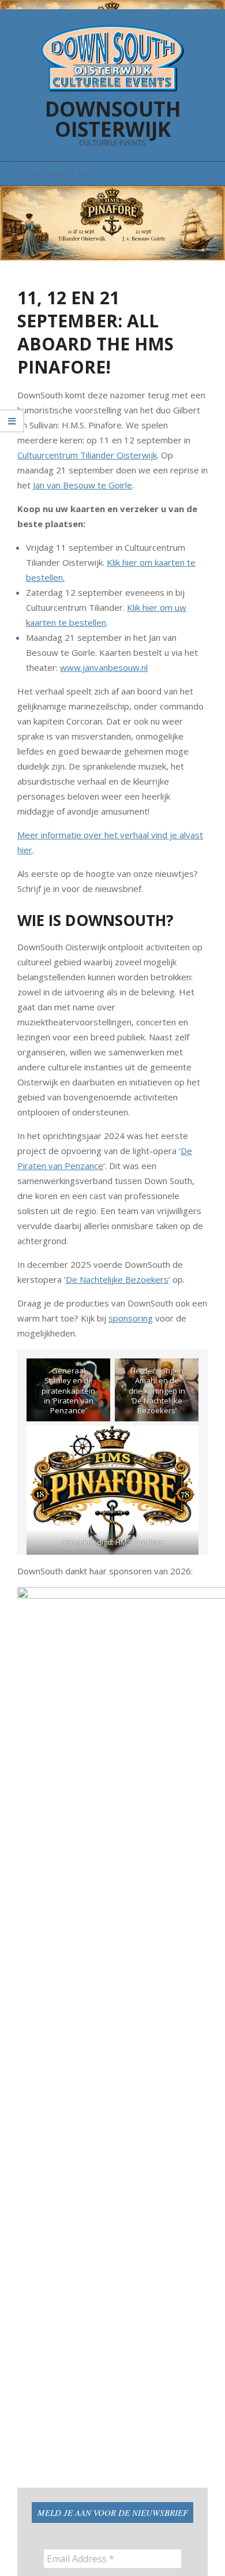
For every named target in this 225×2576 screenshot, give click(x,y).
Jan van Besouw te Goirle (82, 485)
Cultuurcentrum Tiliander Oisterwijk (87, 455)
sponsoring (131, 1318)
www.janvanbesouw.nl (104, 667)
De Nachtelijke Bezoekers (117, 1279)
